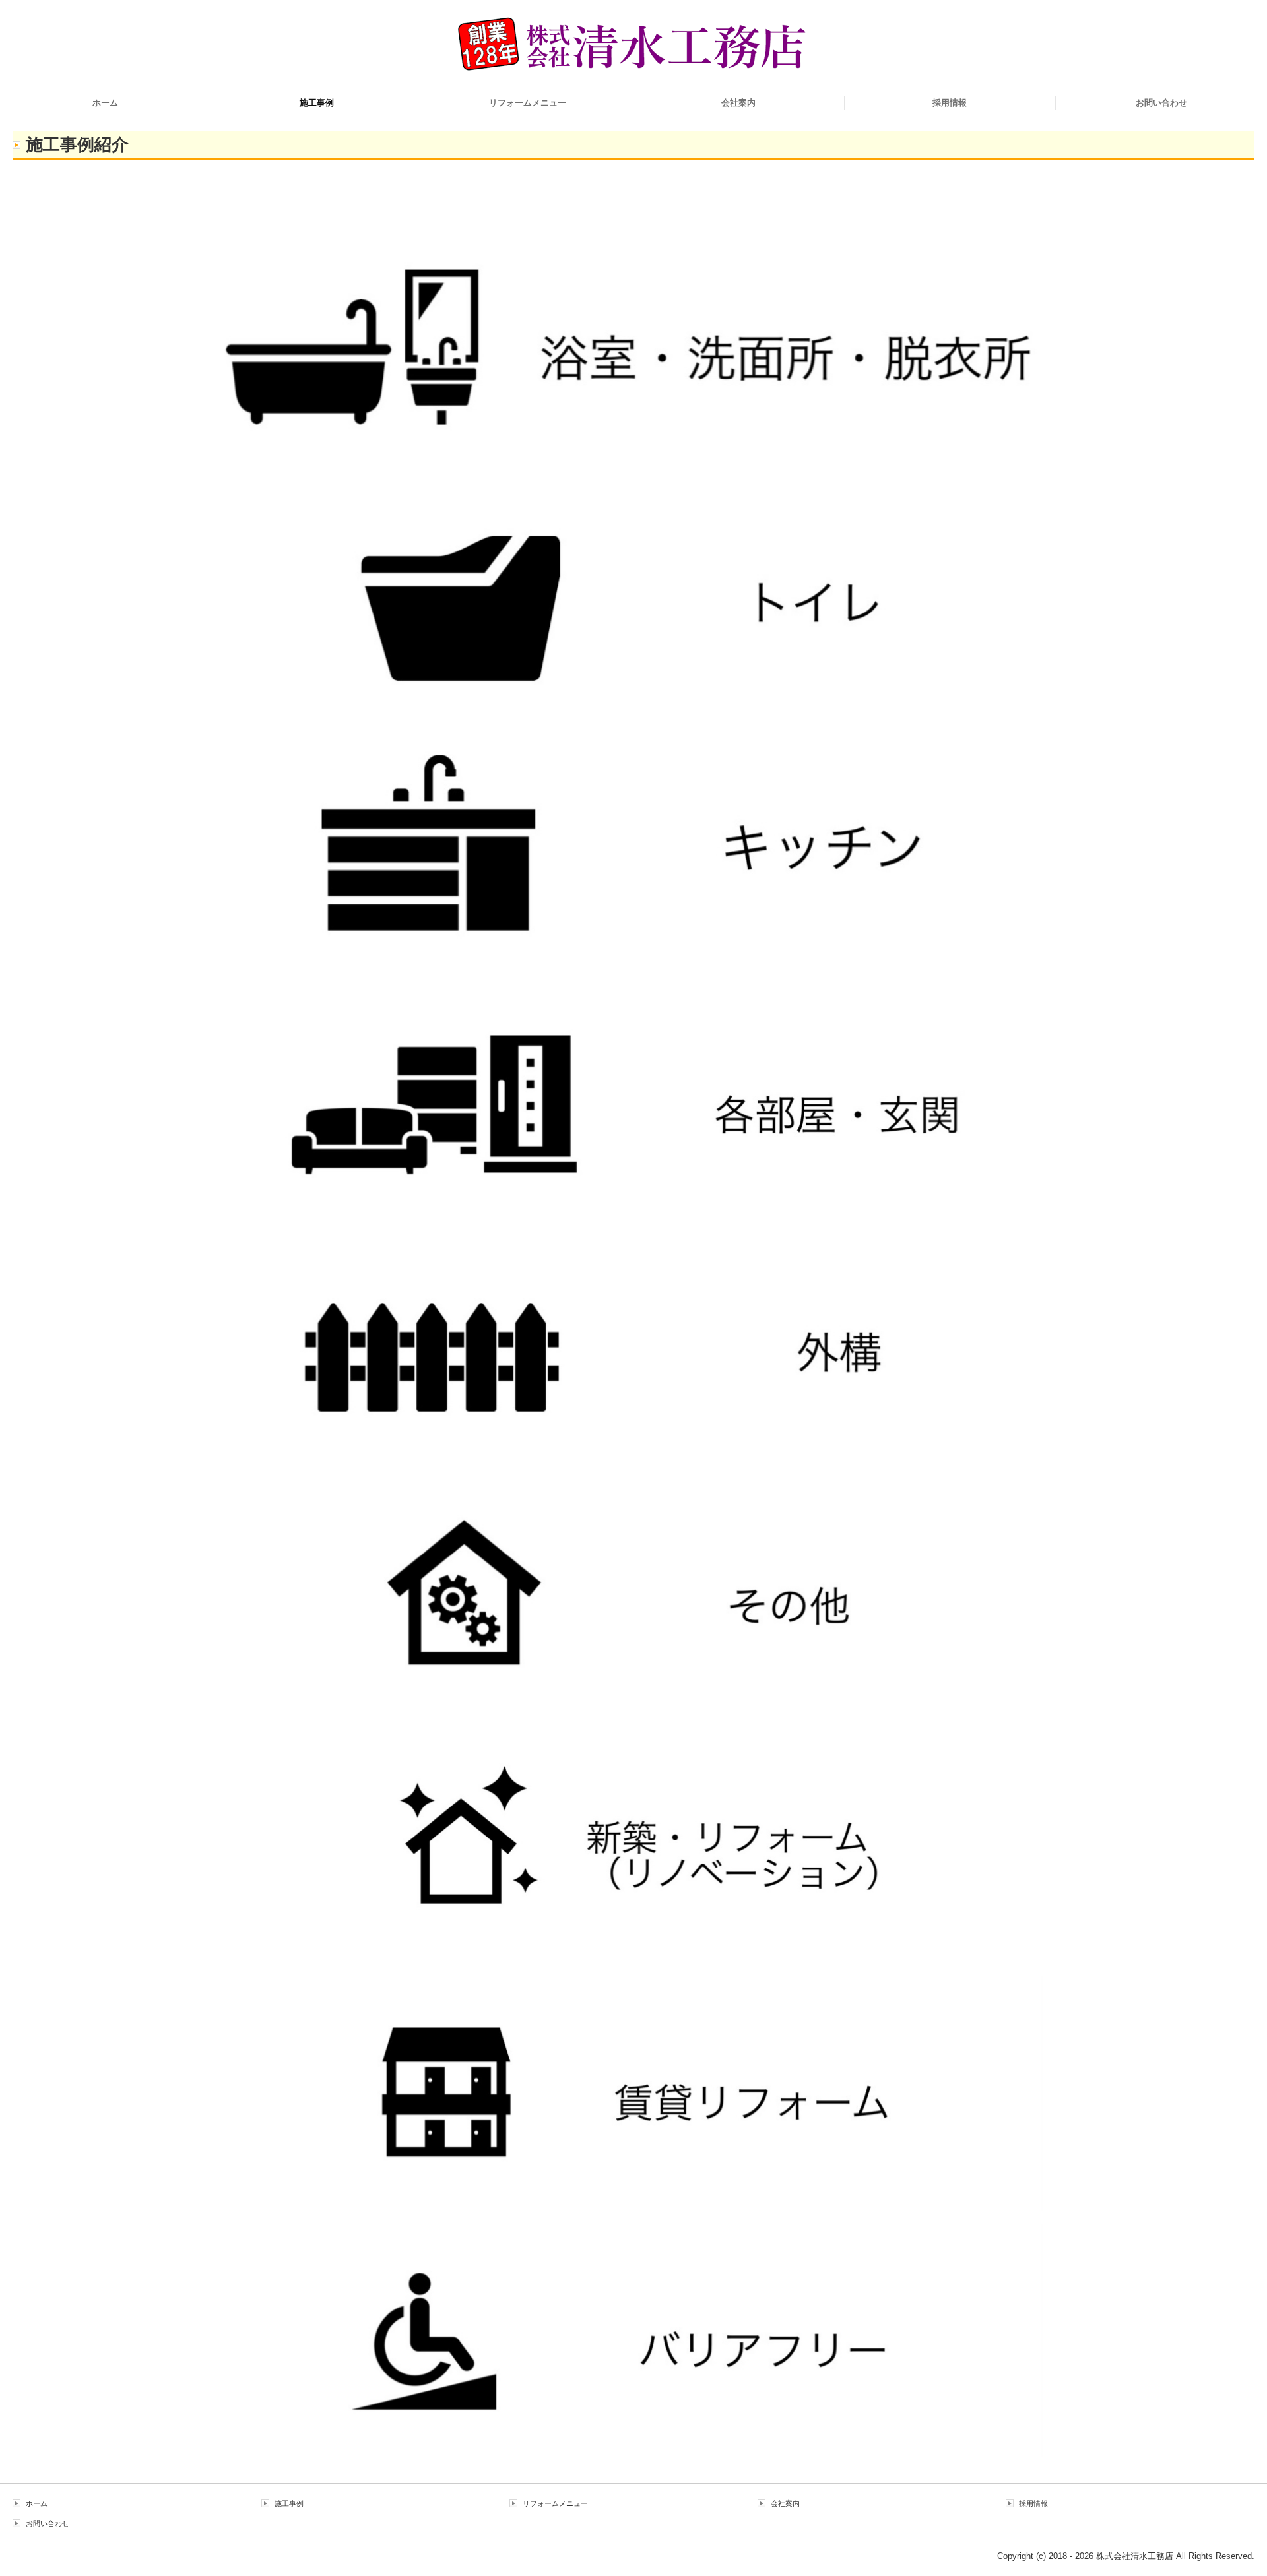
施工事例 (317, 103)
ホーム (105, 103)
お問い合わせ (1161, 103)
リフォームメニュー (528, 103)
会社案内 (738, 103)
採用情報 (950, 103)
